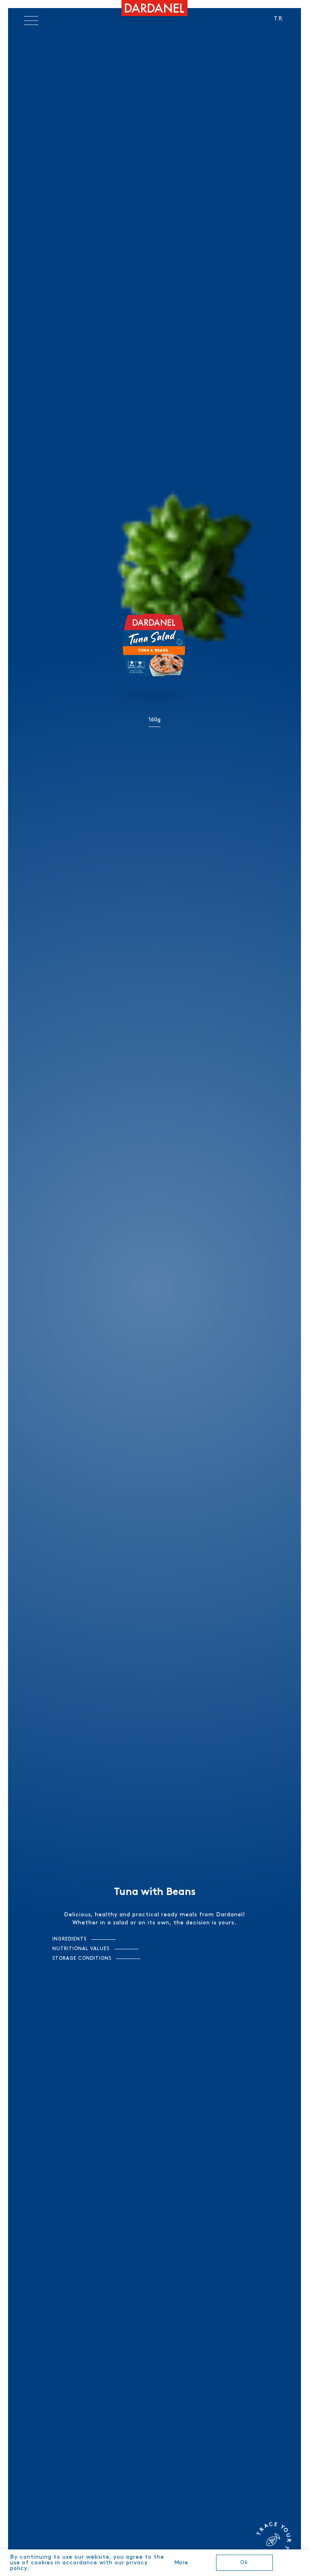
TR (278, 19)
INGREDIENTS (69, 1939)
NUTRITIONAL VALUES (81, 1949)
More (181, 2563)
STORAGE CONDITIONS (82, 1958)
